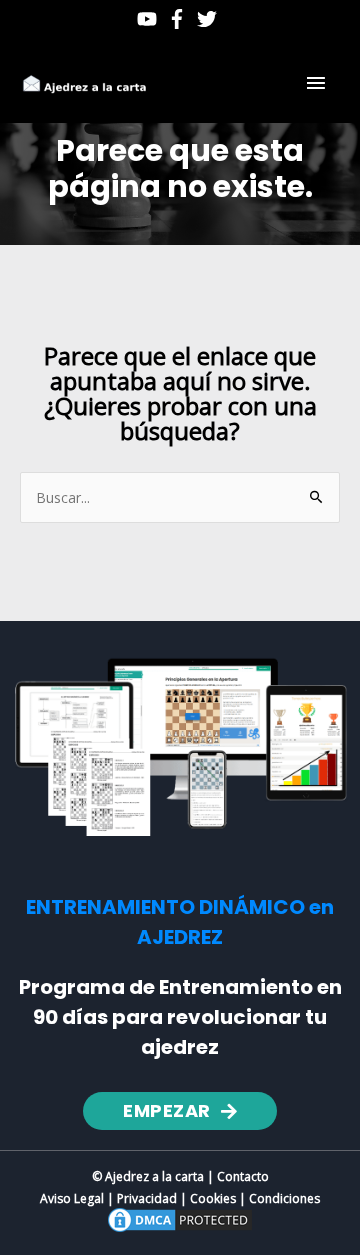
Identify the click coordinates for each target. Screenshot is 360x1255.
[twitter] (210, 19)
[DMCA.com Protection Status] (180, 1218)
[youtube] (150, 19)
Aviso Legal (72, 1198)
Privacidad (147, 1198)
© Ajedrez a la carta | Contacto (180, 1176)
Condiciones (284, 1198)
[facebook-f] (180, 19)
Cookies (213, 1198)
